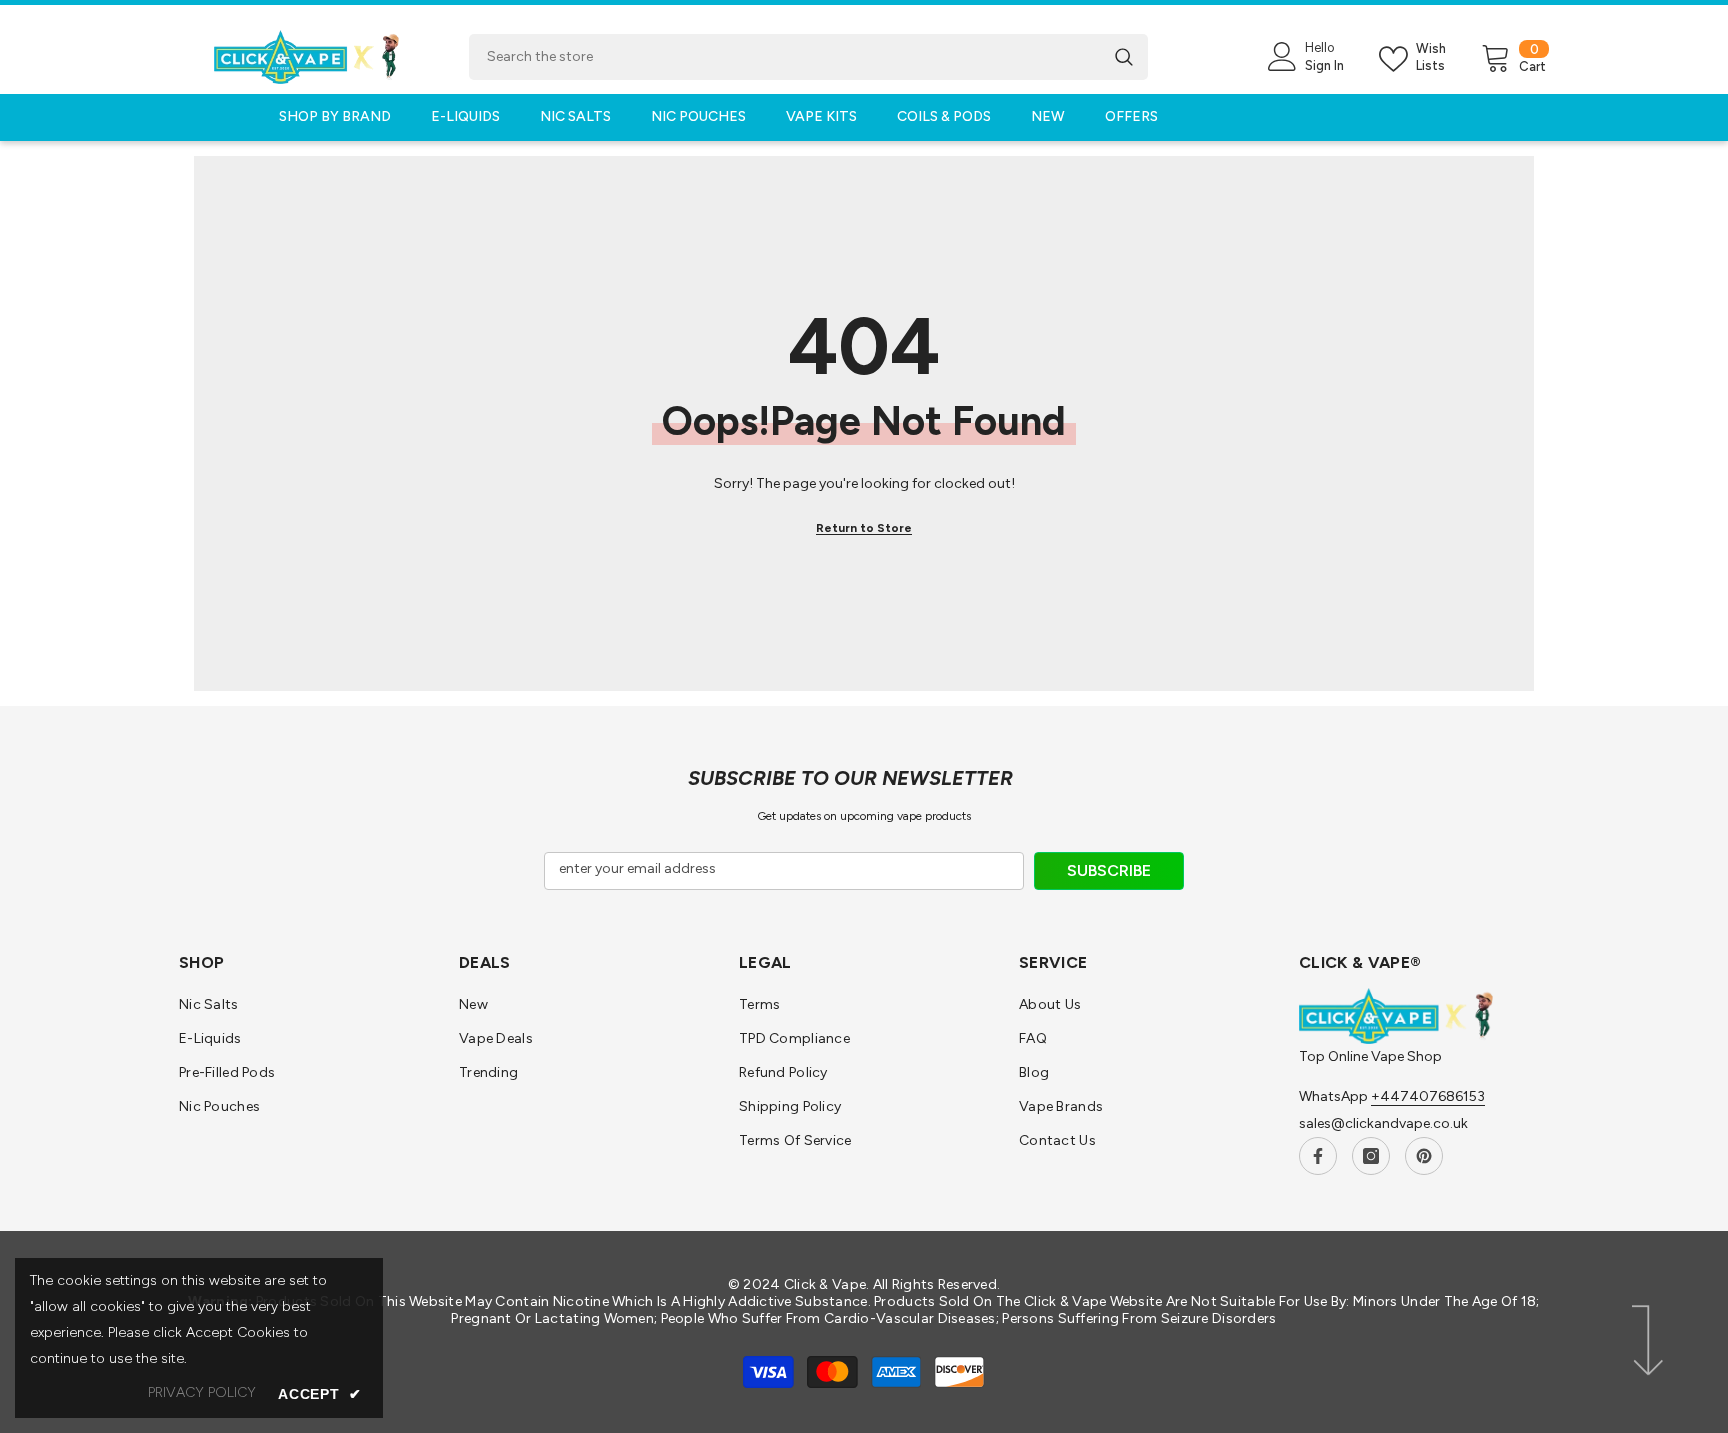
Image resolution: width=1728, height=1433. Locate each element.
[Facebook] (1318, 1156)
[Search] (808, 57)
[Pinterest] (1424, 1156)
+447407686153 (1428, 1096)
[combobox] (784, 57)
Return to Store (864, 528)
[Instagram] (1371, 1156)
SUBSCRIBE (1109, 870)
